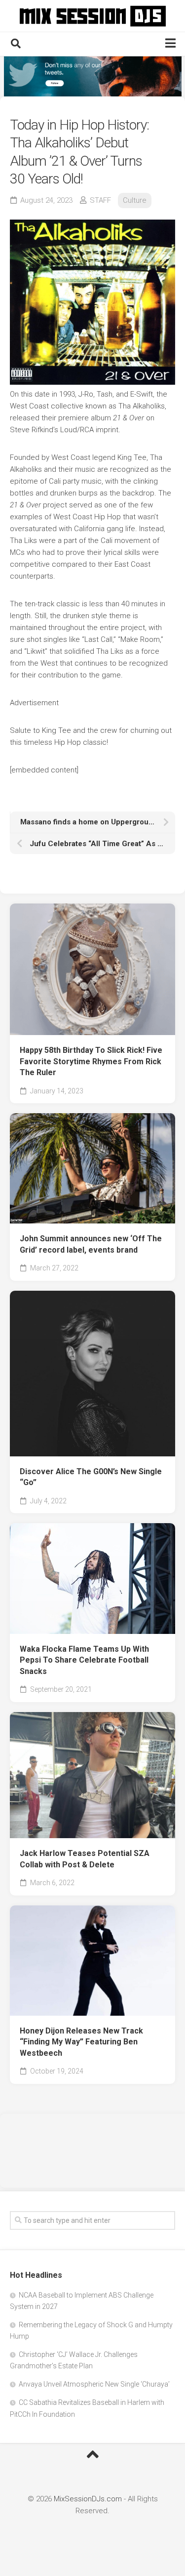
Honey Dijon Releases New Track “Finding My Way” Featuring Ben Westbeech (81, 2042)
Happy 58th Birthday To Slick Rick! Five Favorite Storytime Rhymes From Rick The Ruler (91, 1061)
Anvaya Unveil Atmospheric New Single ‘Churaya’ (94, 2384)
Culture (135, 200)
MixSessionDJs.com (88, 2499)
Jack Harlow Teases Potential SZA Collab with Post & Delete (85, 1859)
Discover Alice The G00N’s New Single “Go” (91, 1477)
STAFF (100, 200)
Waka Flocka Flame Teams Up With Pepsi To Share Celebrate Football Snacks (84, 1660)
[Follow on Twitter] (92, 76)
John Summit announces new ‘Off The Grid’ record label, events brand (91, 1244)
